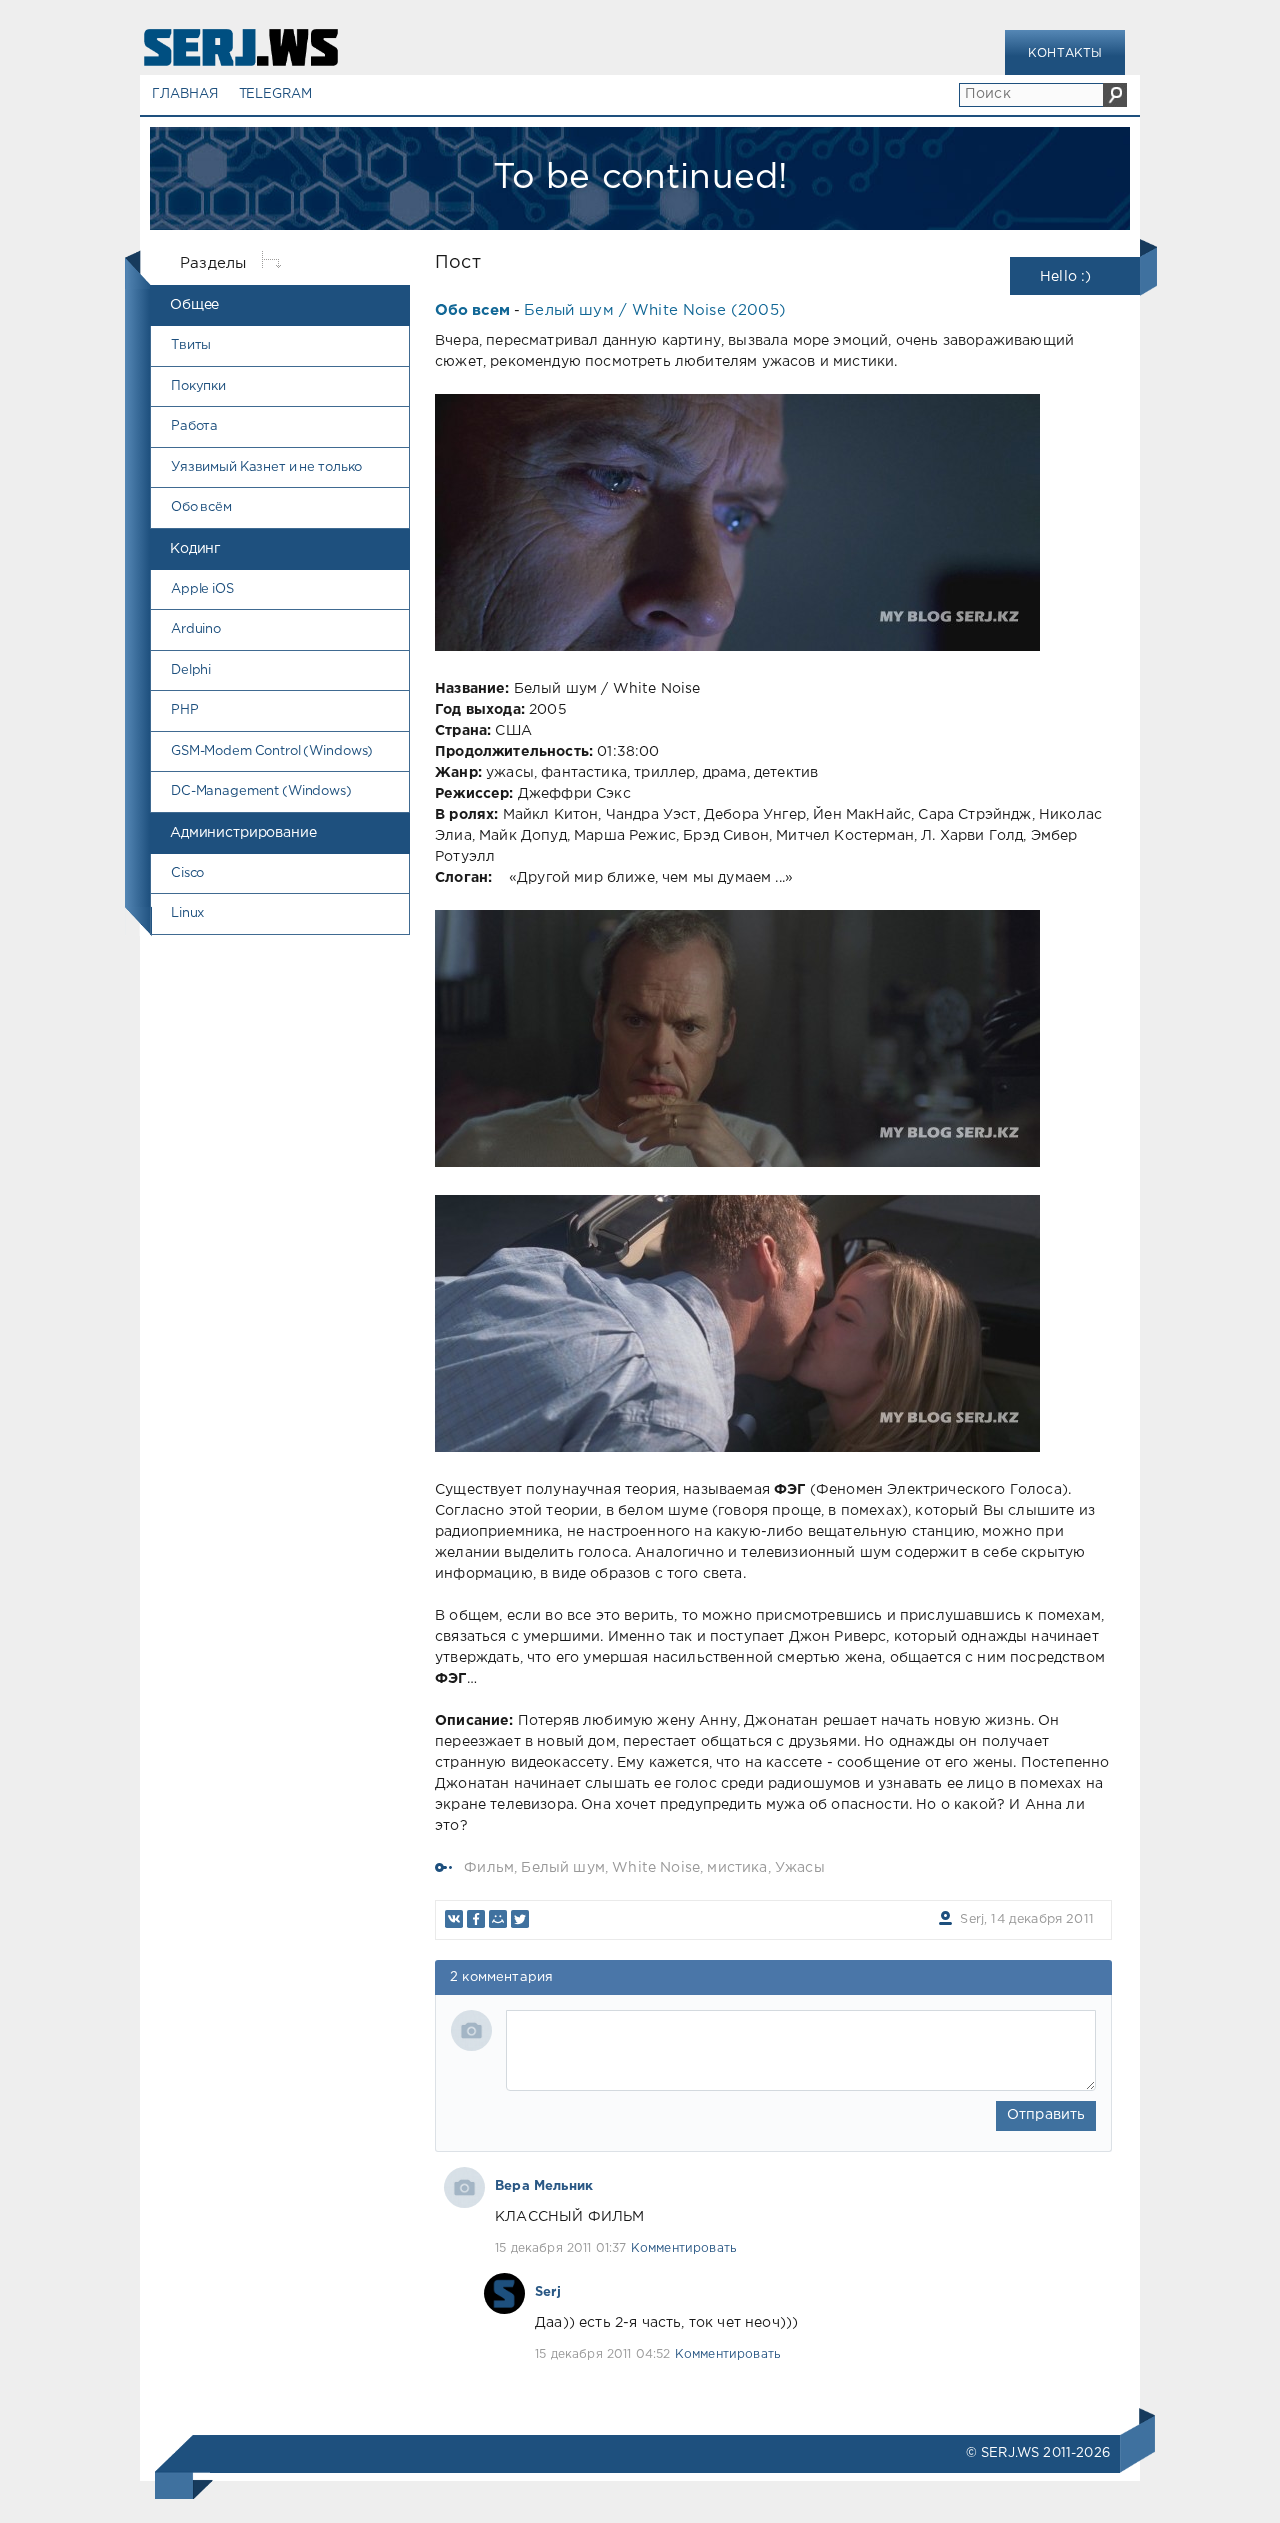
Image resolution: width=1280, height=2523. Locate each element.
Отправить (1046, 2115)
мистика (737, 1868)
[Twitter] (520, 1919)
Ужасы (800, 1868)
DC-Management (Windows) (261, 791)
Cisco (187, 873)
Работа (194, 426)
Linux (187, 913)
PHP (185, 710)
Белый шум (563, 1868)
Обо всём (201, 507)
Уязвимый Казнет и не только (266, 467)
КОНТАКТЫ (1065, 53)
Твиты (191, 345)
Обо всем (472, 310)
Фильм (489, 1868)
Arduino (196, 629)
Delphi (191, 670)
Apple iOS (202, 589)
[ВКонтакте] (454, 1919)
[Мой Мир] (498, 1919)
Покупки (198, 386)
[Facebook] (476, 1919)
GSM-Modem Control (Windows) (272, 751)
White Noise (656, 1868)
